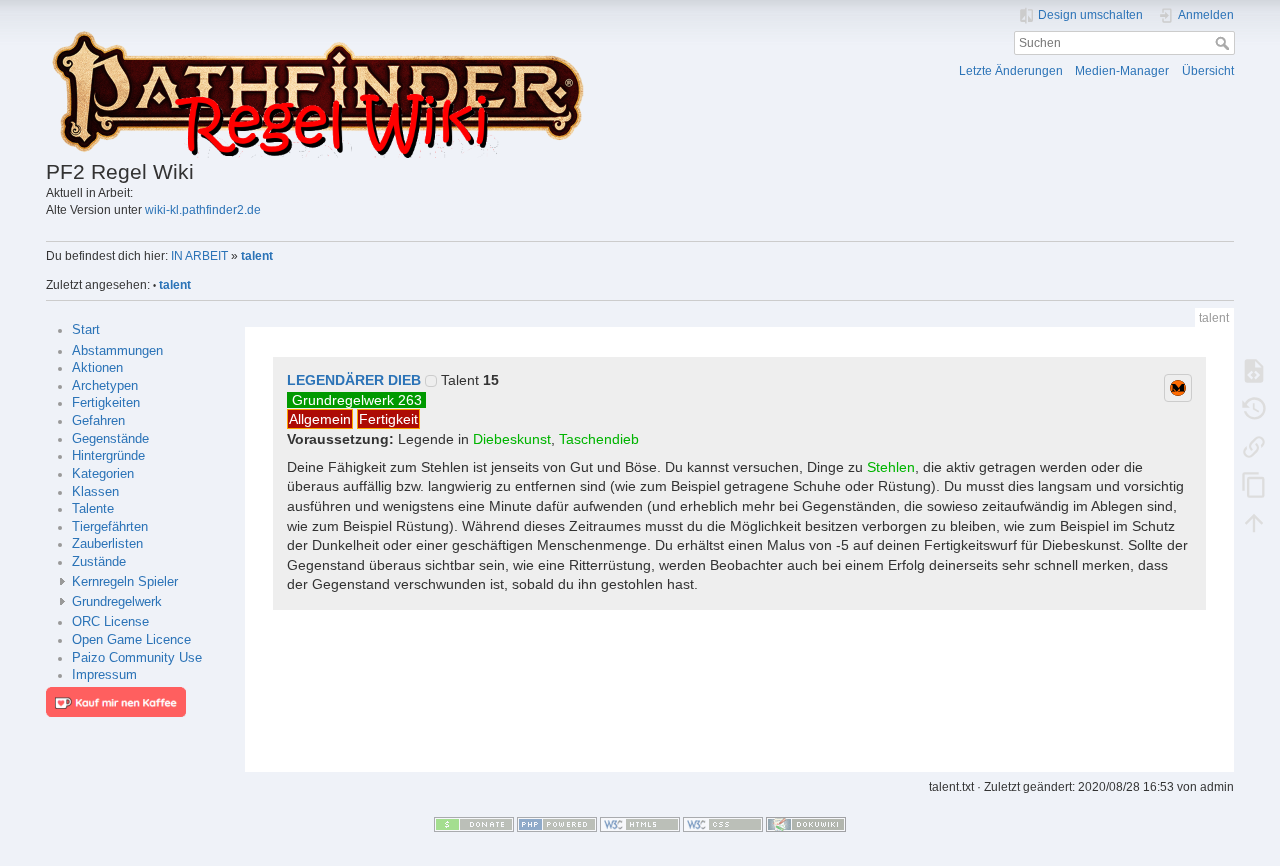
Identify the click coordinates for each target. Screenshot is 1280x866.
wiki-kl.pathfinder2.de (203, 210)
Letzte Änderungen (1011, 71)
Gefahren (98, 421)
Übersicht (1208, 71)
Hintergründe (108, 456)
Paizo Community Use (137, 658)
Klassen (95, 492)
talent (257, 256)
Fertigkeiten (106, 403)
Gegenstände (110, 439)
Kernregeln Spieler (125, 582)
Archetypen (105, 386)
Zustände (99, 562)
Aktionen (97, 368)
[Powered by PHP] (557, 824)
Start (86, 330)
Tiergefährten (110, 527)
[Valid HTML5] (640, 824)
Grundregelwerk (117, 602)
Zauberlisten (107, 544)
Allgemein (320, 419)
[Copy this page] (1254, 484)
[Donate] (474, 824)
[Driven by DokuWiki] (806, 824)
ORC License (110, 622)
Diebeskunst (512, 439)
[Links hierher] (1254, 446)
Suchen (1224, 43)
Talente (93, 509)
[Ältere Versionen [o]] (1254, 408)
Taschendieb (599, 439)
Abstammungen (117, 351)
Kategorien (103, 474)
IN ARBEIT (199, 256)
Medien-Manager (1122, 71)
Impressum (104, 675)
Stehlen (891, 467)
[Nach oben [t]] (1254, 522)
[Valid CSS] (723, 824)
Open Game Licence (131, 640)
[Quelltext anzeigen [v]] (1254, 370)
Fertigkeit (388, 419)
